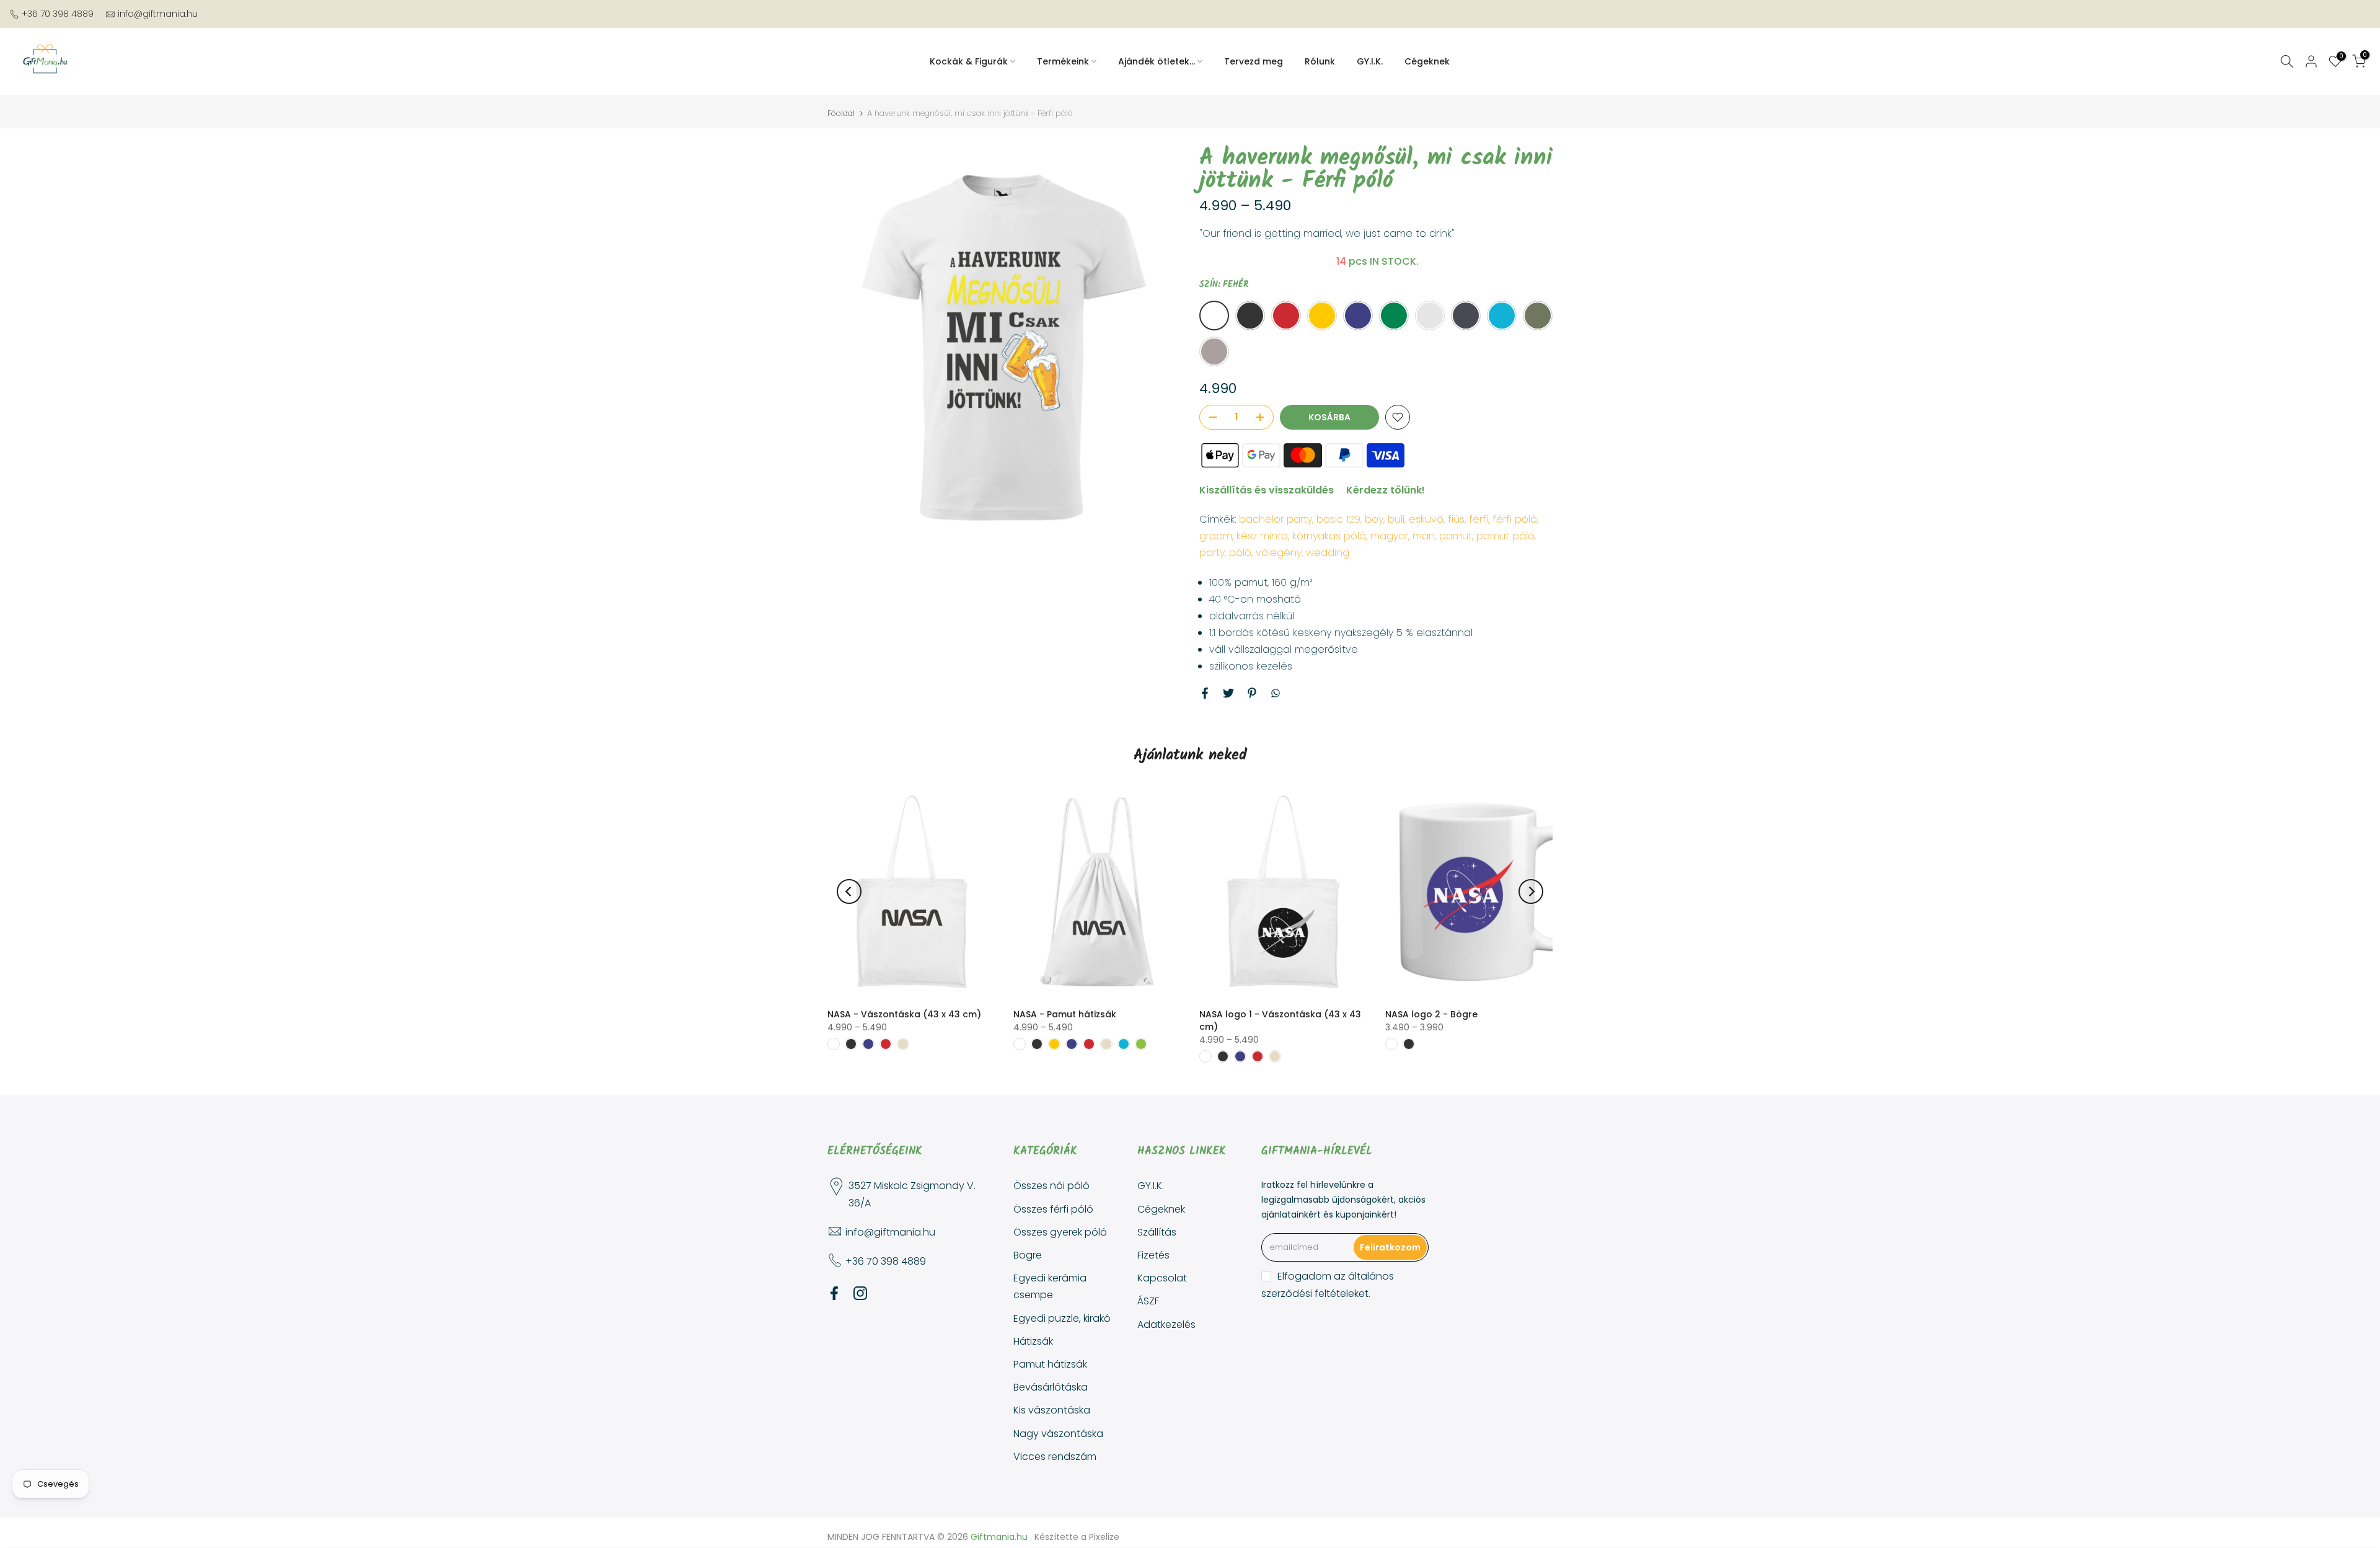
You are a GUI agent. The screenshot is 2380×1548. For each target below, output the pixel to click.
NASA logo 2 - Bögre (1431, 1014)
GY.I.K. (1370, 61)
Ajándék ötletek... (1157, 61)
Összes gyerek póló (1060, 1232)
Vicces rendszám (1055, 1457)
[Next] (1531, 891)
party (1212, 553)
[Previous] (849, 891)
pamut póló (1505, 536)
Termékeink (1063, 61)
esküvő (1426, 519)
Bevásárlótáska (1051, 1387)
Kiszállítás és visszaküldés (1267, 490)
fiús (1456, 519)
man (1424, 536)
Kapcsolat (1162, 1278)
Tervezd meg (1254, 61)
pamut (1456, 536)
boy (1374, 519)
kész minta (1262, 536)
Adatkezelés (1166, 1325)
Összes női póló (1051, 1186)
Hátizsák (1033, 1341)
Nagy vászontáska (1058, 1434)
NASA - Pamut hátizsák (1065, 1014)
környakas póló (1329, 536)
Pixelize (1104, 1537)
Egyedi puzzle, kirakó (1062, 1318)
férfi (1479, 519)
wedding (1328, 553)
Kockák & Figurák (969, 61)
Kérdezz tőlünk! (1386, 490)
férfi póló (1515, 519)
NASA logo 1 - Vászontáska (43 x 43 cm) (1280, 1020)
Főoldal (841, 113)
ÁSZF (1148, 1301)
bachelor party (1276, 519)
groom (1216, 536)
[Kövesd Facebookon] (834, 1293)
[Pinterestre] (1252, 693)
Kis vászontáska (1052, 1410)
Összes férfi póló (1053, 1209)
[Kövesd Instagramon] (860, 1293)
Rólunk (1320, 61)
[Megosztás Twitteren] (1228, 693)
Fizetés (1153, 1255)
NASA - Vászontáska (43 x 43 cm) (904, 1014)
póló (1240, 553)
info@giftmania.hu (158, 14)
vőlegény (1279, 553)
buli (1396, 519)
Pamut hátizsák (1050, 1364)
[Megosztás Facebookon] (1205, 693)
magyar (1389, 536)
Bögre (1028, 1255)
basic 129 (1338, 519)
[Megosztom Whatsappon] (1276, 693)
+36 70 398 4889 (58, 14)
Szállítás (1157, 1232)
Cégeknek (1427, 61)
